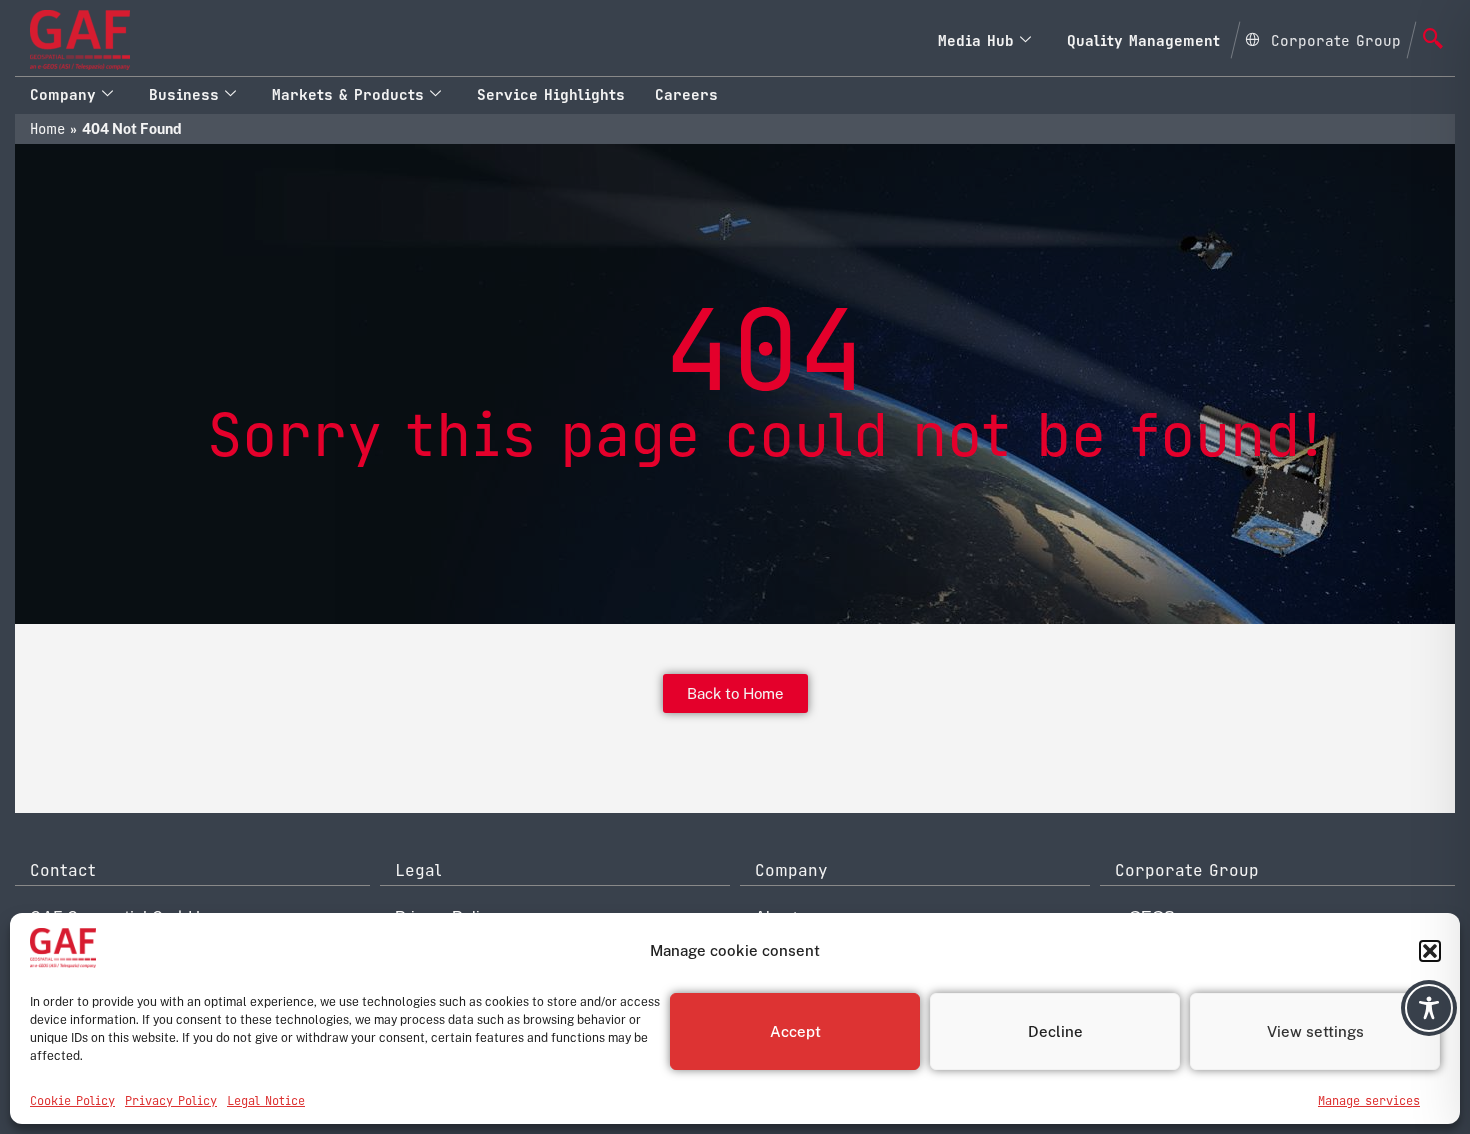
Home (47, 129)
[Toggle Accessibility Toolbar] (1429, 1008)
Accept (795, 1031)
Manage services (1369, 1101)
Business (184, 94)
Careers (686, 94)
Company (63, 94)
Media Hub (976, 40)
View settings (1315, 1031)
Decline (1055, 1031)
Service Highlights (551, 94)
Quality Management (1143, 40)
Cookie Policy (72, 1101)
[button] (1430, 951)
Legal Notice (266, 1101)
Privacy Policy (171, 1101)
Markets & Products (348, 94)
